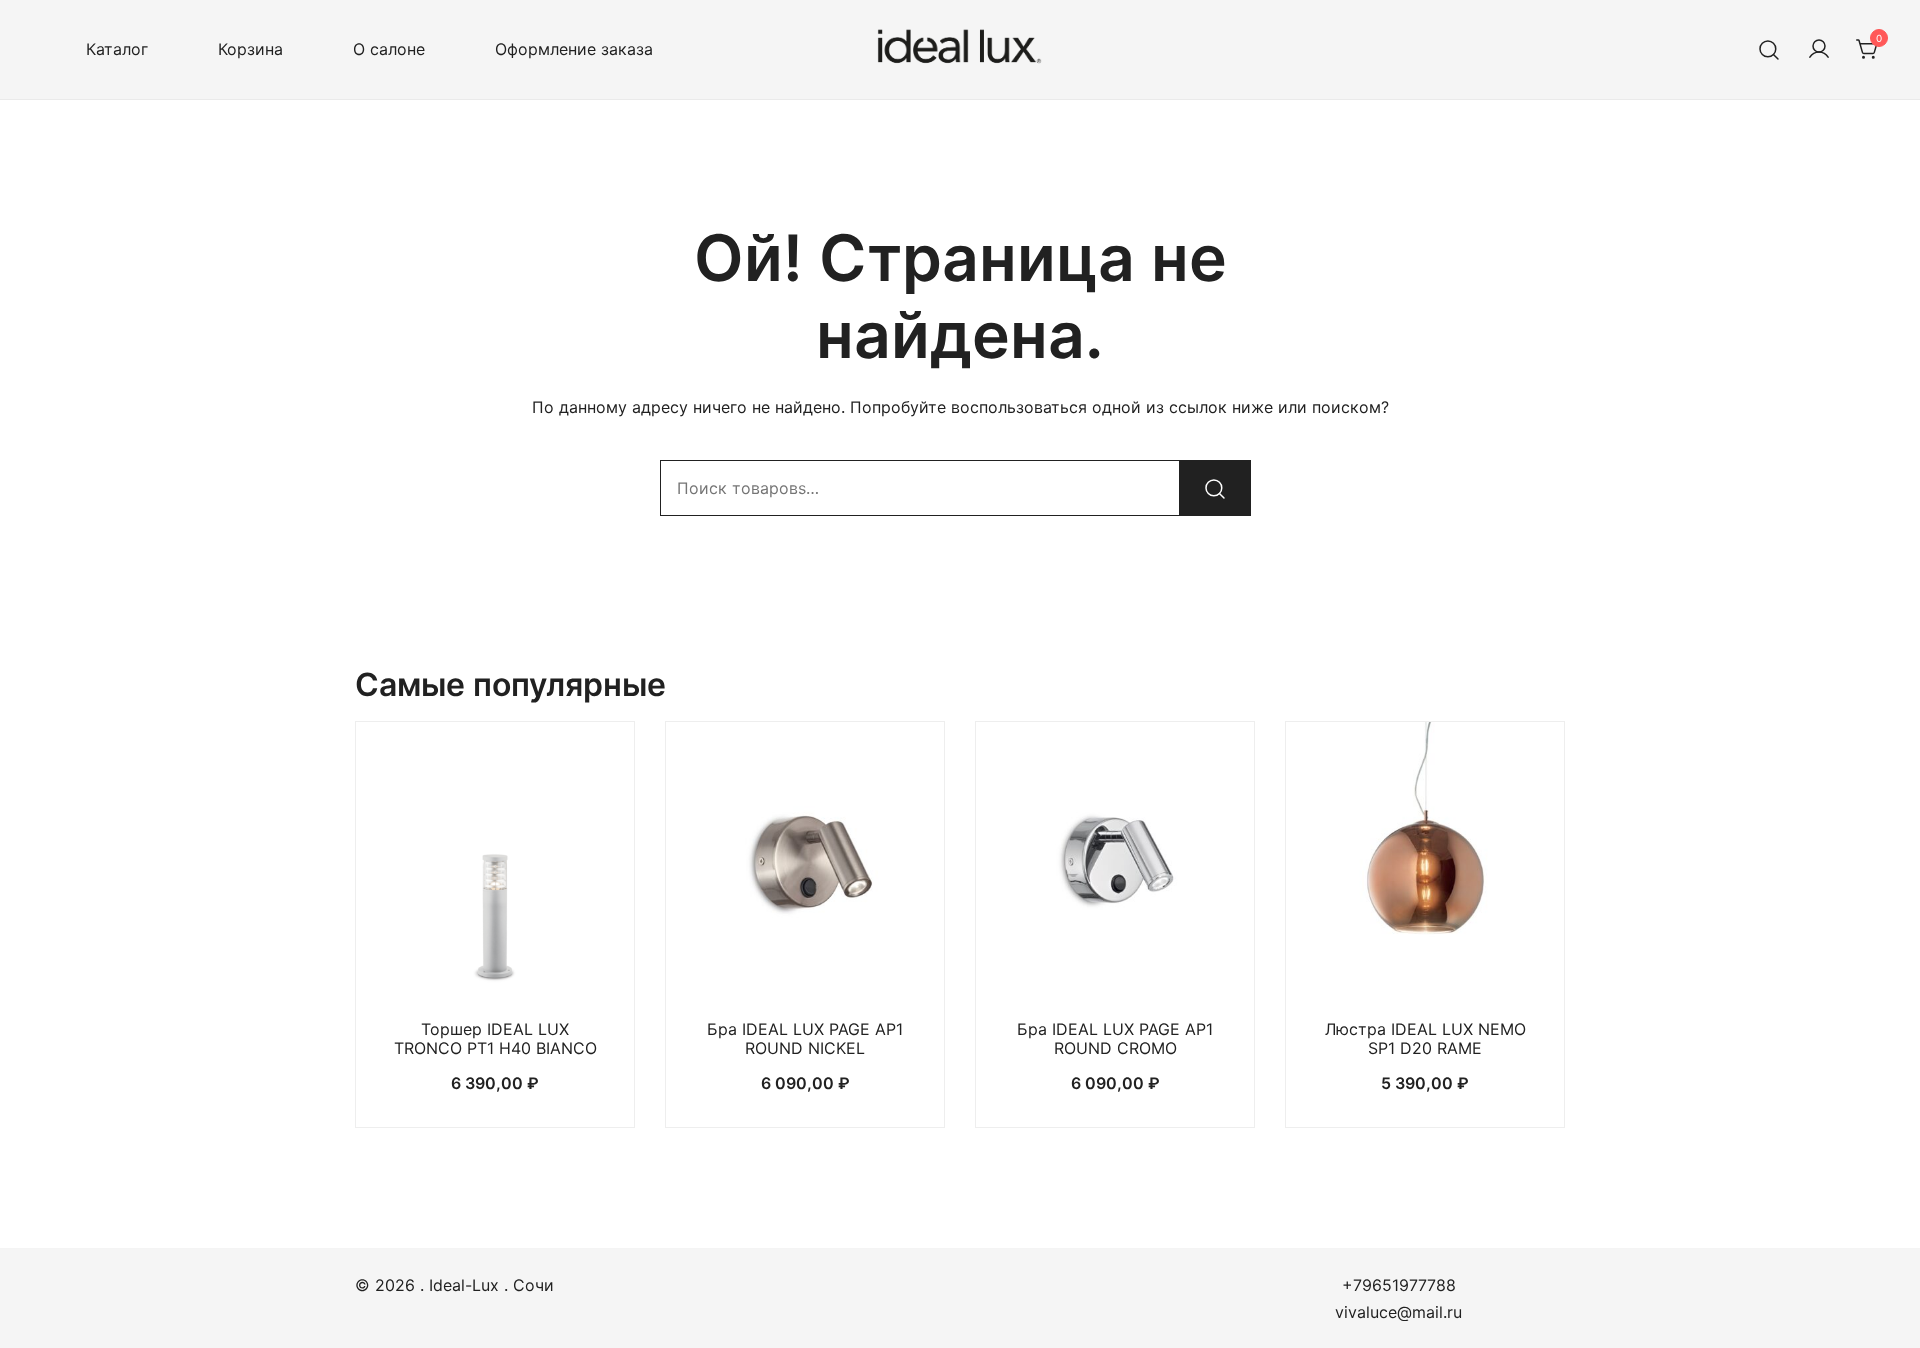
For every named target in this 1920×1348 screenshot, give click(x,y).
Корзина (250, 49)
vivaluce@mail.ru (1398, 1312)
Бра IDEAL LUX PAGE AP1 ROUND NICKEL (805, 1038)
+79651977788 (1399, 1285)
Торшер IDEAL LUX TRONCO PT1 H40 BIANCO (495, 1038)
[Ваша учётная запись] (1819, 50)
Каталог (117, 49)
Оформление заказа (574, 49)
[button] (495, 965)
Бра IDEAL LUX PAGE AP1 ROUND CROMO (1115, 1038)
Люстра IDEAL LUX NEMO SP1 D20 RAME (1425, 1038)
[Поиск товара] (1769, 49)
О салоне (389, 49)
